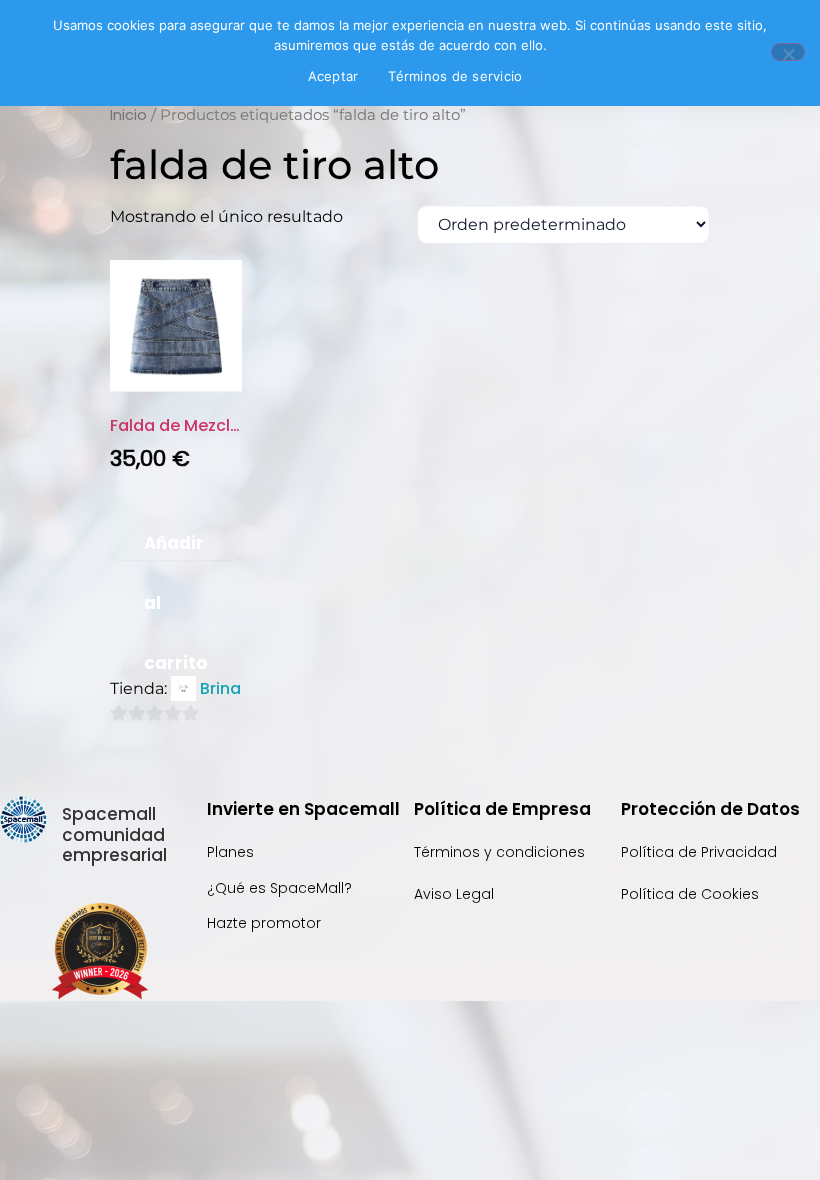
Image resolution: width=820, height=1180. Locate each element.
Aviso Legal (454, 894)
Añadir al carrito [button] (175, 545)
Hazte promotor (264, 923)
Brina (220, 688)
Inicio (128, 115)
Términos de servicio (455, 76)
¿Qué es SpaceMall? (279, 888)
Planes (230, 852)
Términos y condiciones (499, 852)
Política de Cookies (690, 894)
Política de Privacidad (701, 852)
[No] (788, 52)
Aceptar (333, 76)
